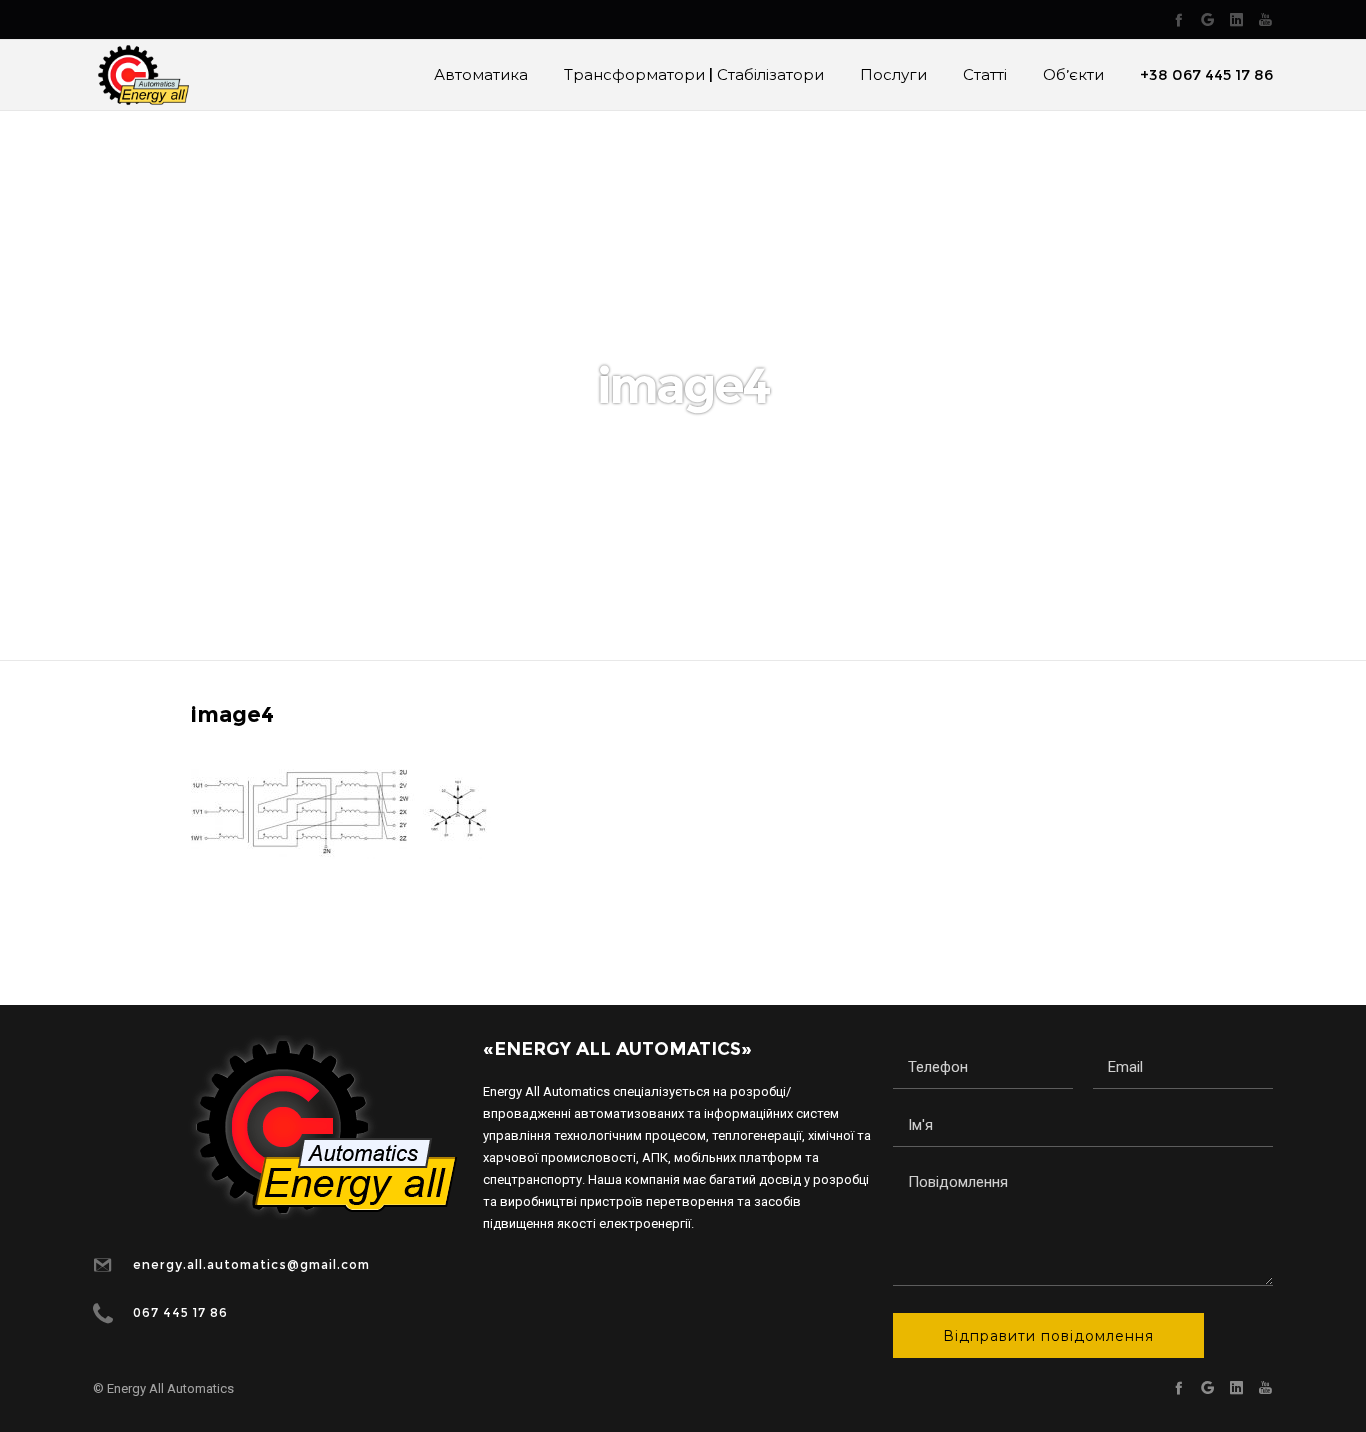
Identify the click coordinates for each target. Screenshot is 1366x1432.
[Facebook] (1178, 19)
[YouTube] (1265, 19)
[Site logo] (141, 75)
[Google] (1207, 19)
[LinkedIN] (1236, 19)
